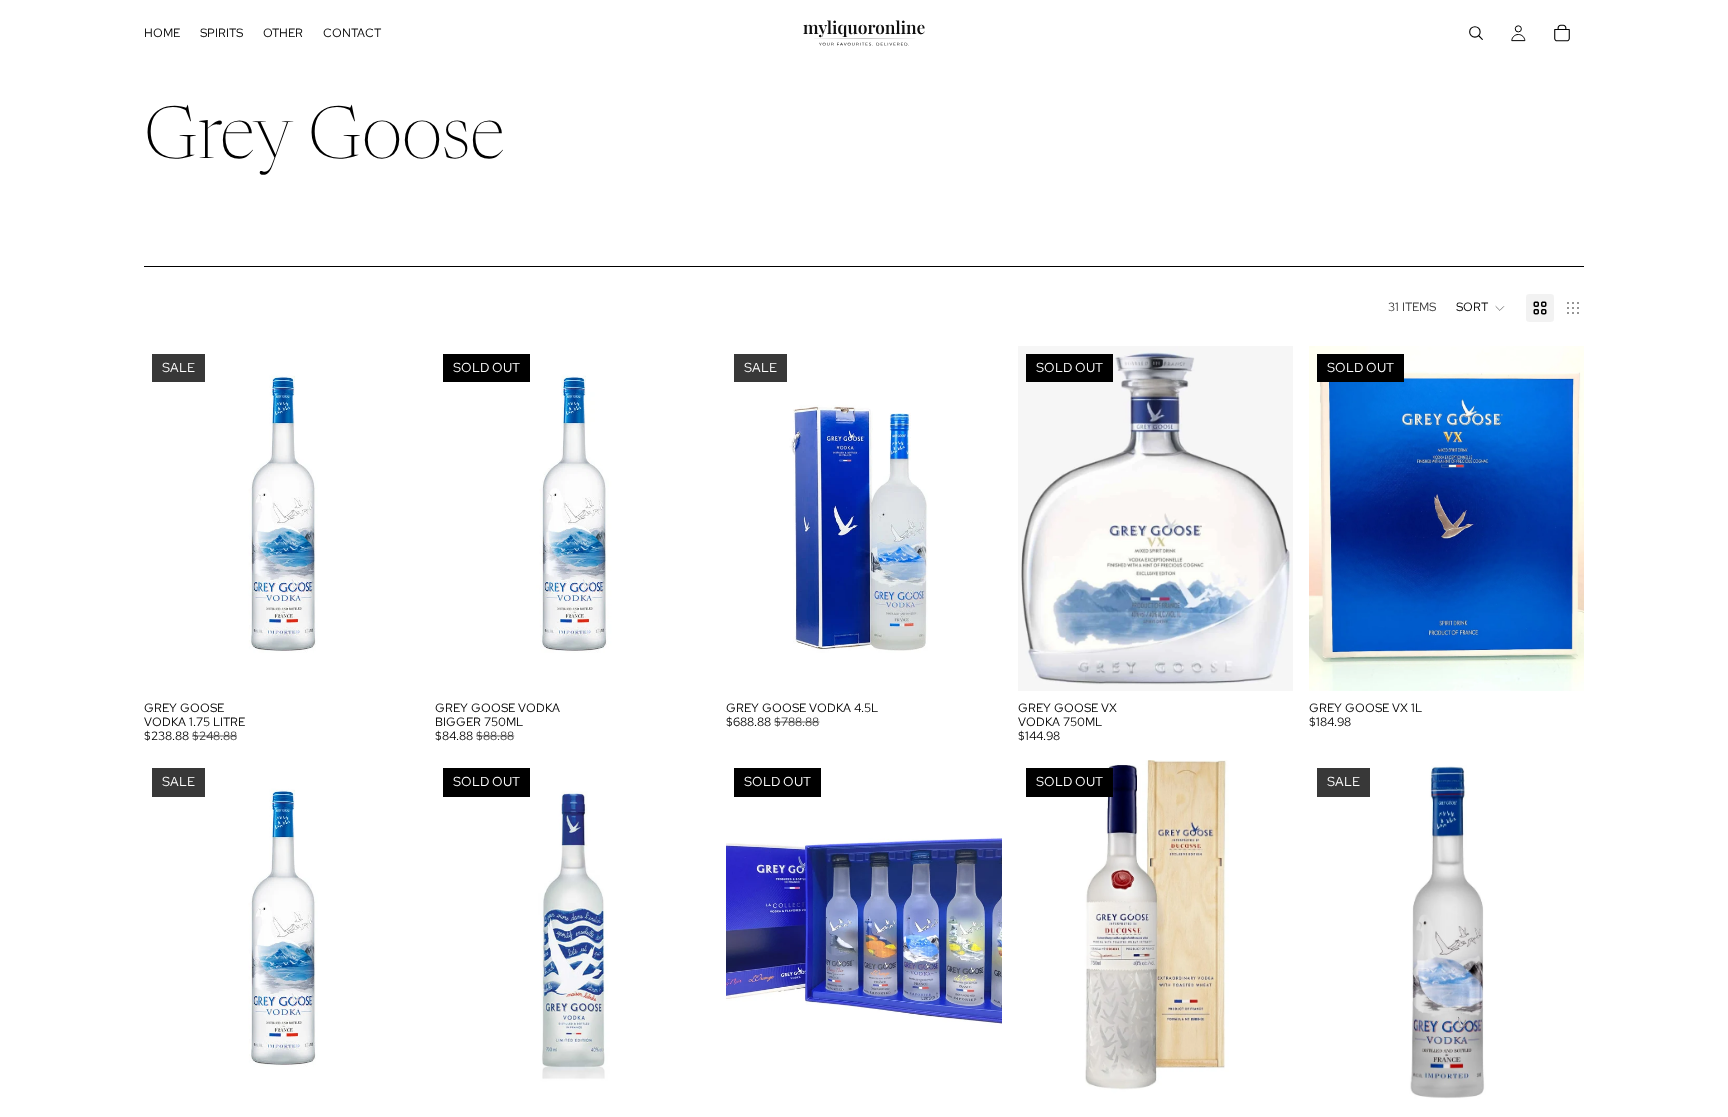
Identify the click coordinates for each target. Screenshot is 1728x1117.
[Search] (1476, 33)
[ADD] (388, 660)
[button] (1481, 308)
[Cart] (1562, 33)
